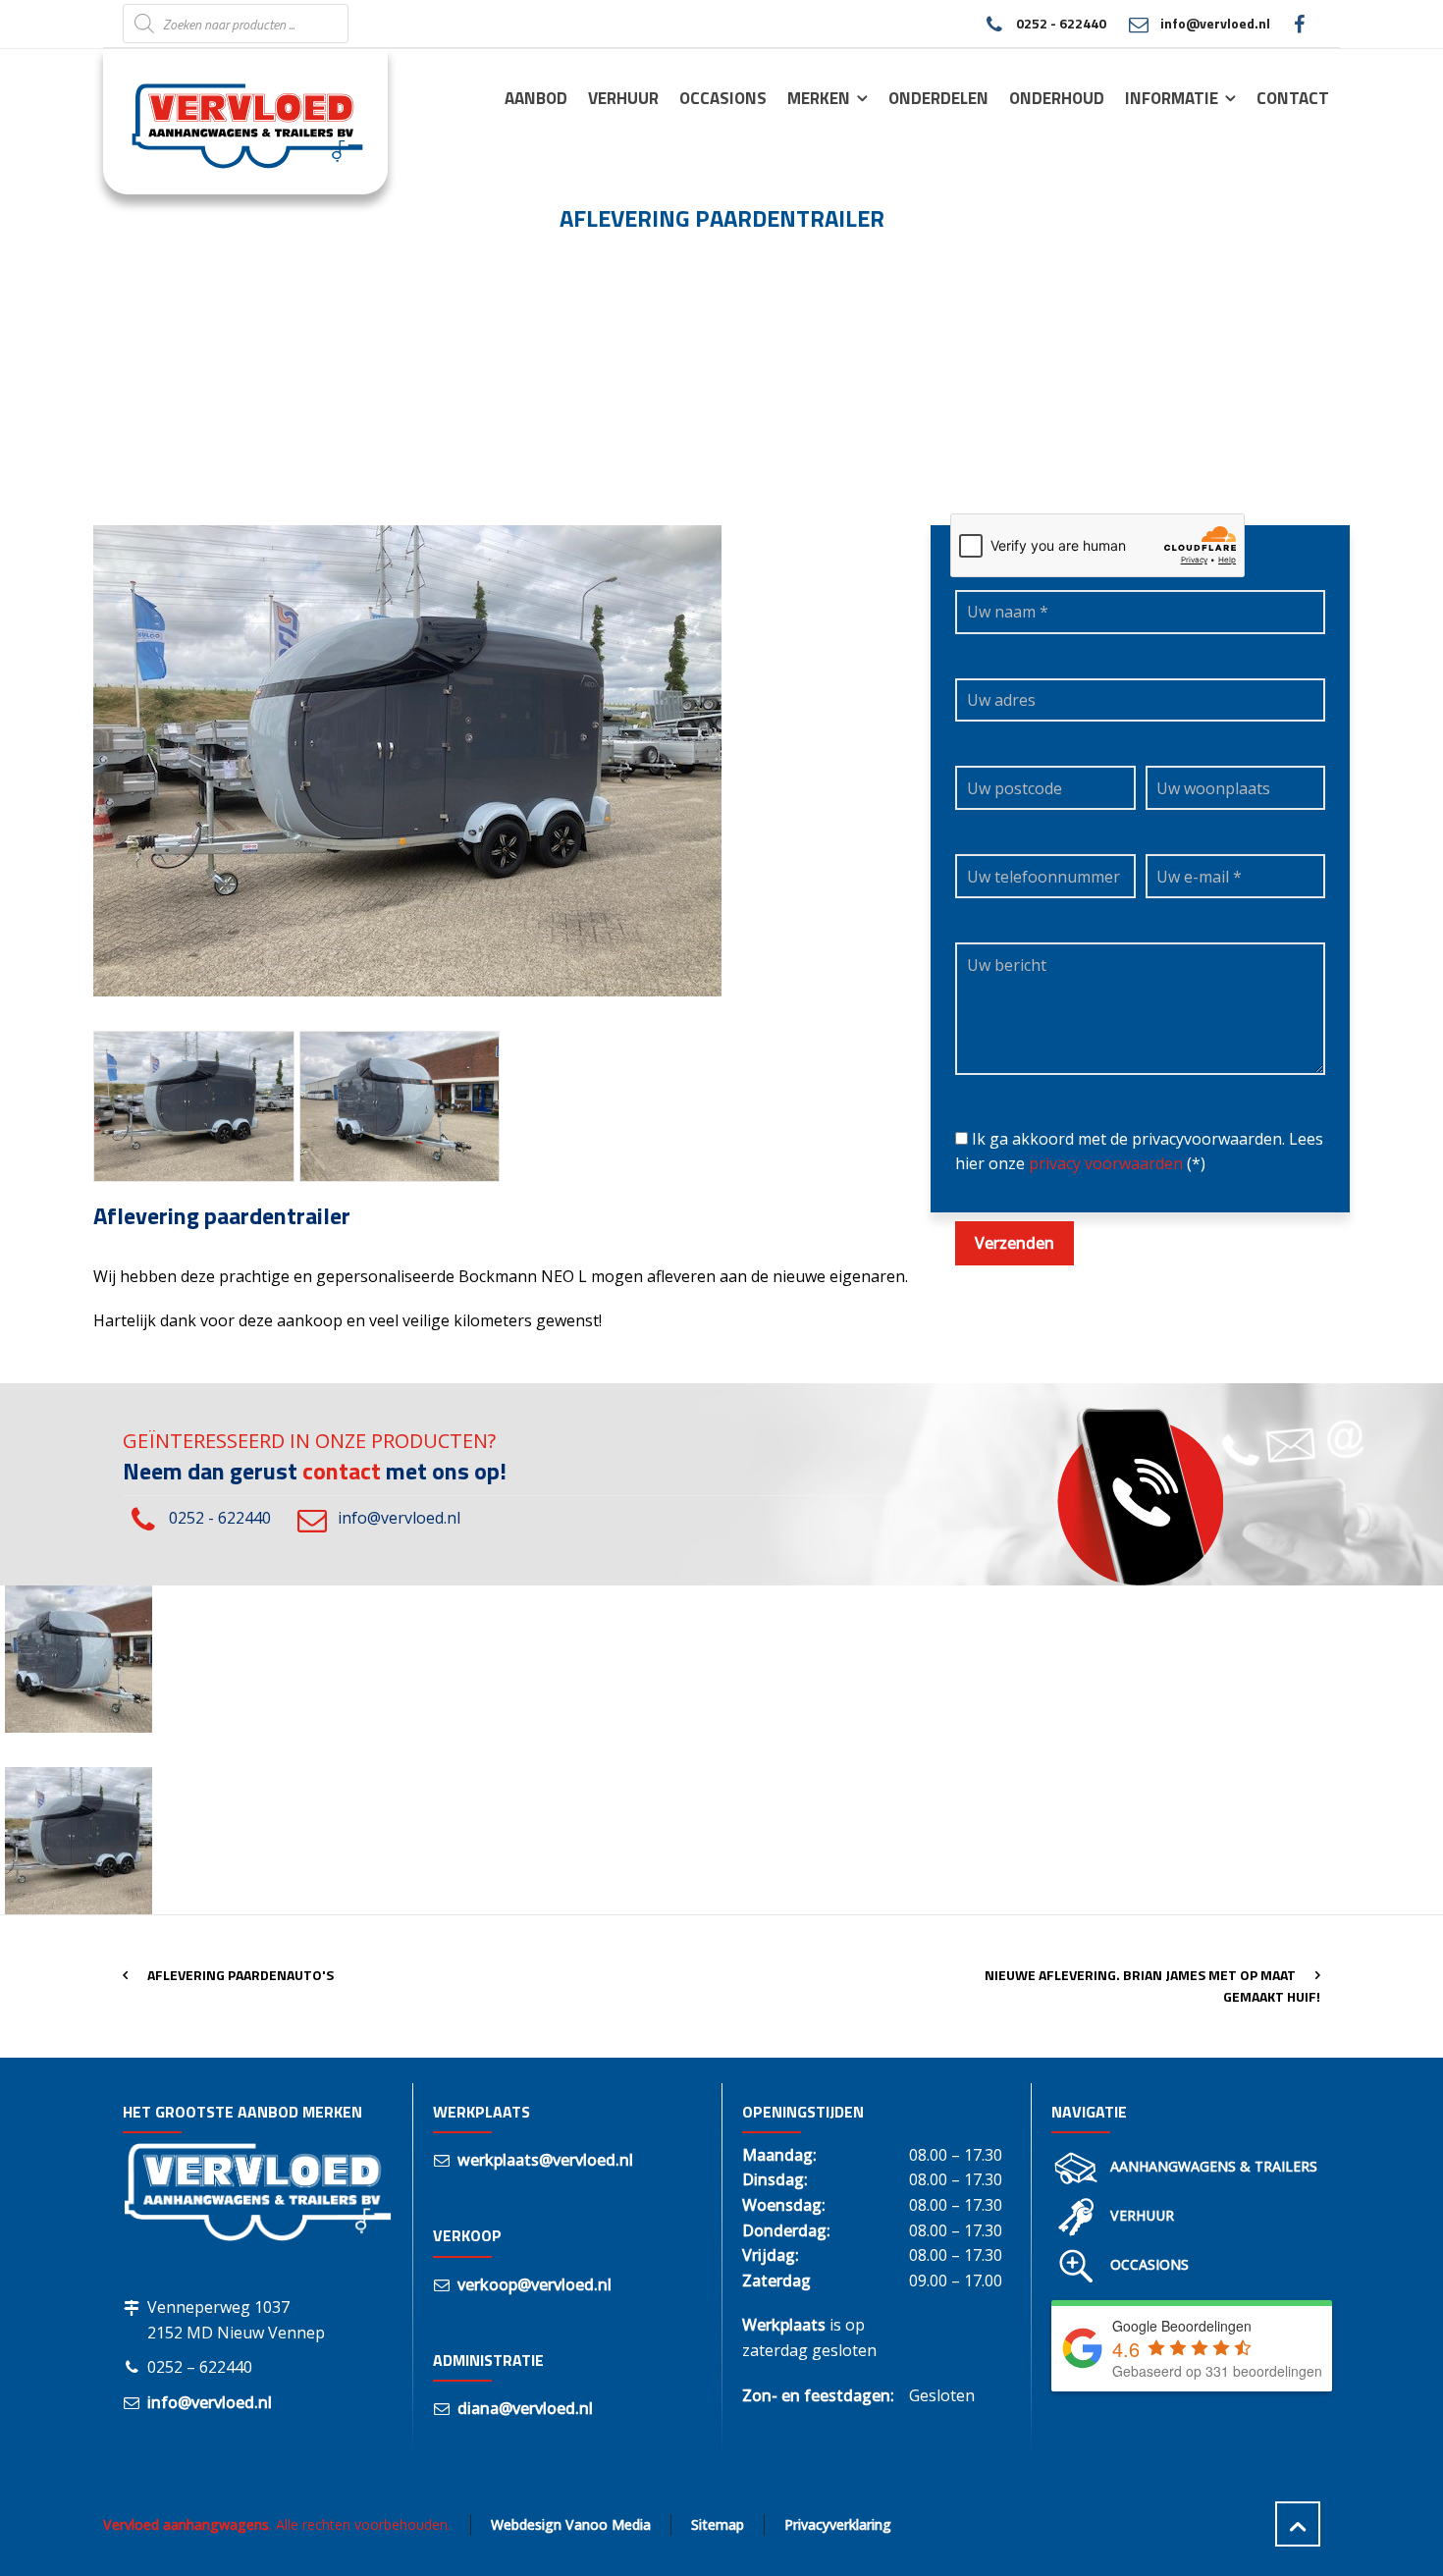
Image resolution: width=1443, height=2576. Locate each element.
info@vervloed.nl (1215, 23)
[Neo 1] (400, 1106)
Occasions (1149, 2264)
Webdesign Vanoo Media (571, 2524)
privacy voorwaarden (1106, 1163)
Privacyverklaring (838, 2524)
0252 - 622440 (1061, 23)
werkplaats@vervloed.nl (545, 2160)
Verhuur (1142, 2215)
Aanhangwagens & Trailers (1214, 2166)
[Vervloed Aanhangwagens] (234, 121)
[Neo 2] (194, 1106)
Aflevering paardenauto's (240, 1975)
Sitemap (718, 2524)
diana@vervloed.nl (525, 2408)
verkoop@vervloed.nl (534, 2284)
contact (342, 1471)
